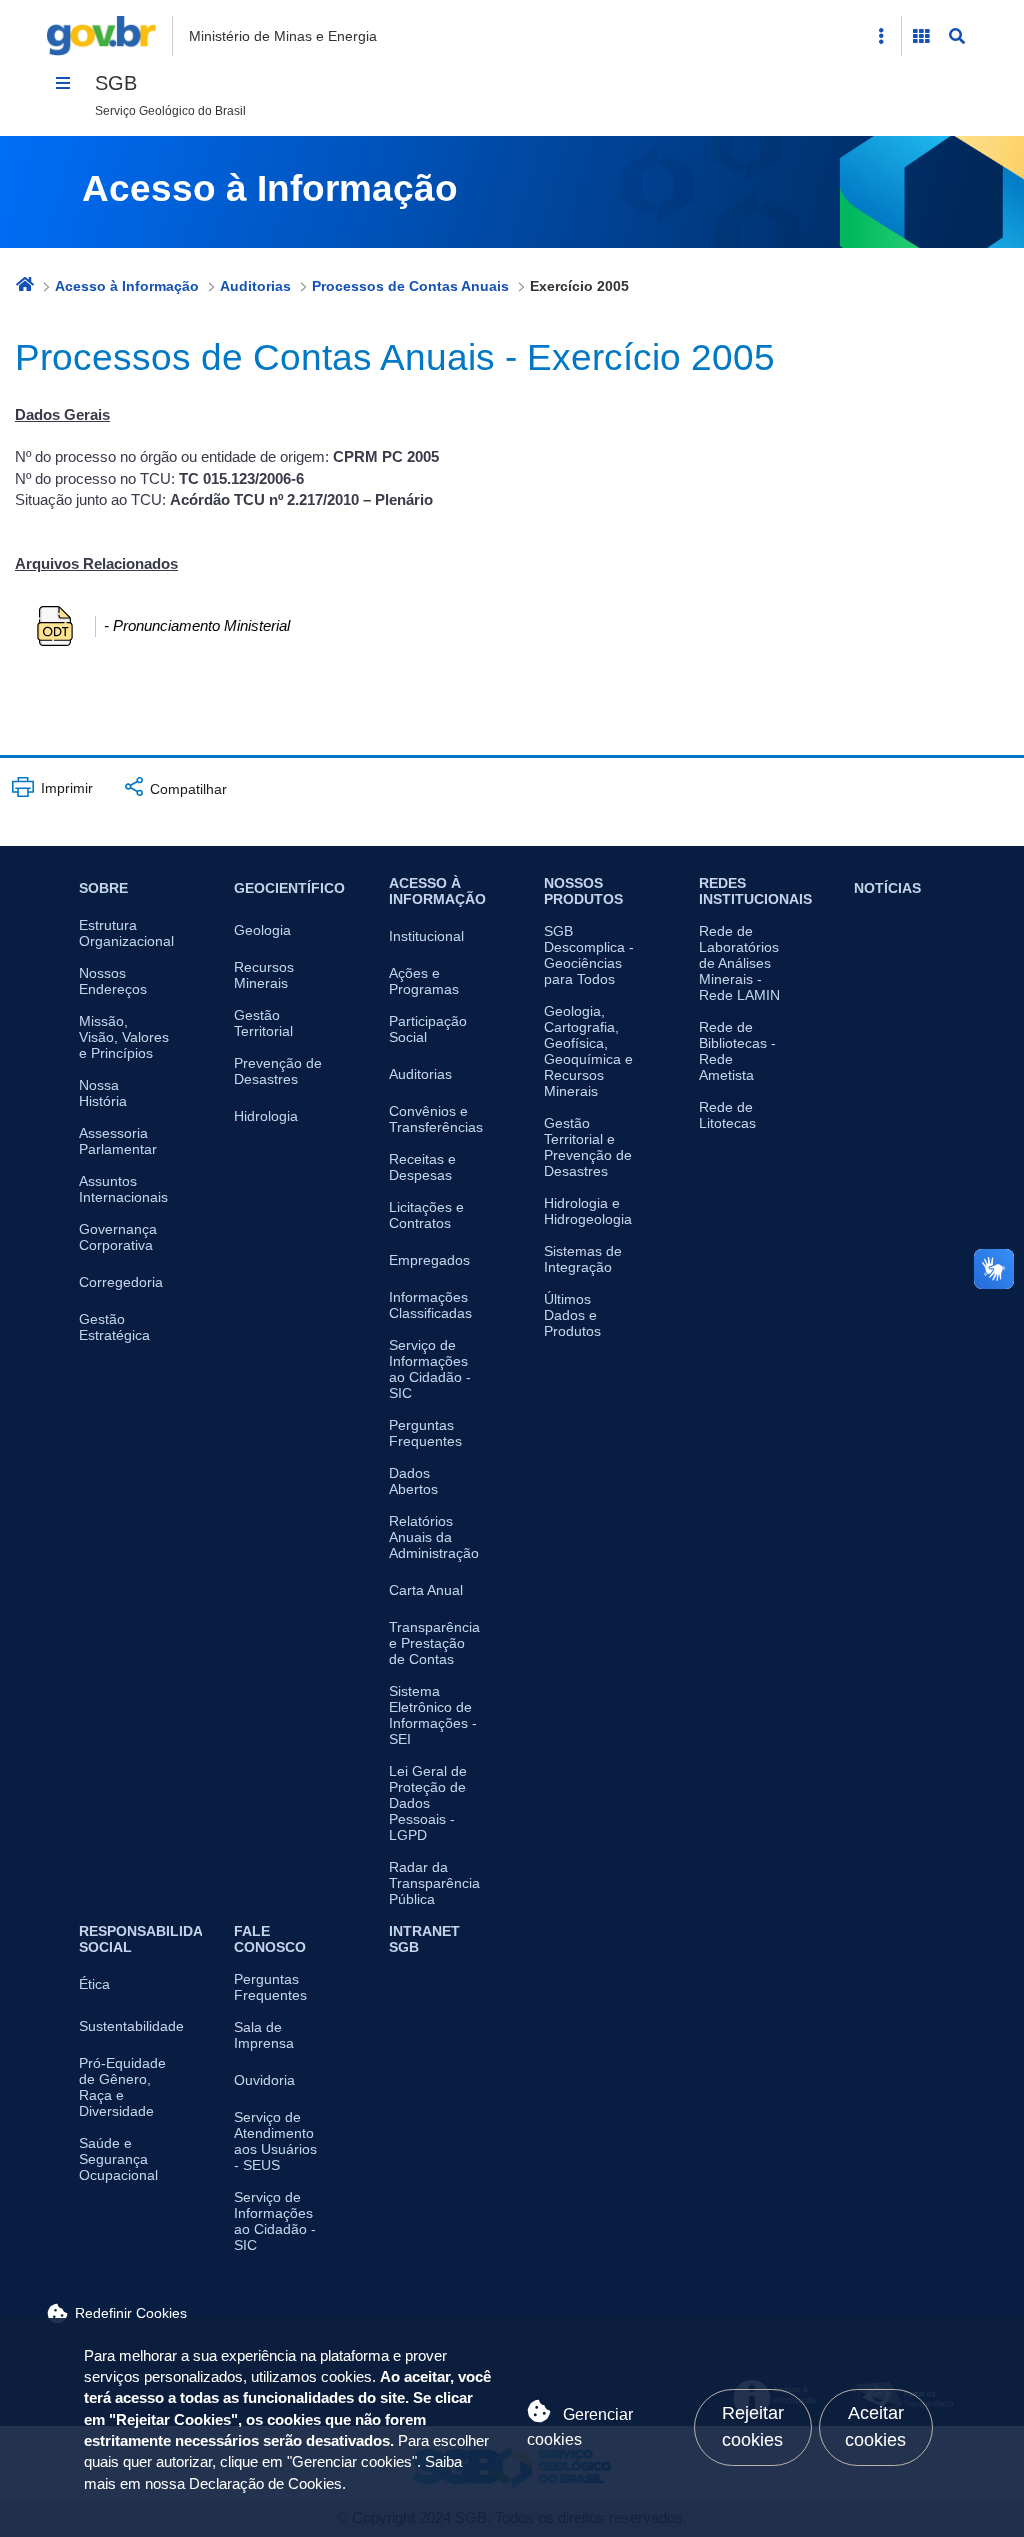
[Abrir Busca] (957, 36)
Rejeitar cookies (753, 2426)
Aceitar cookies (875, 2426)
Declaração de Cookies (265, 2484)
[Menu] (63, 83)
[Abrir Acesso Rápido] (881, 36)
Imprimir (65, 788)
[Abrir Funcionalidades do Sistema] (921, 36)
